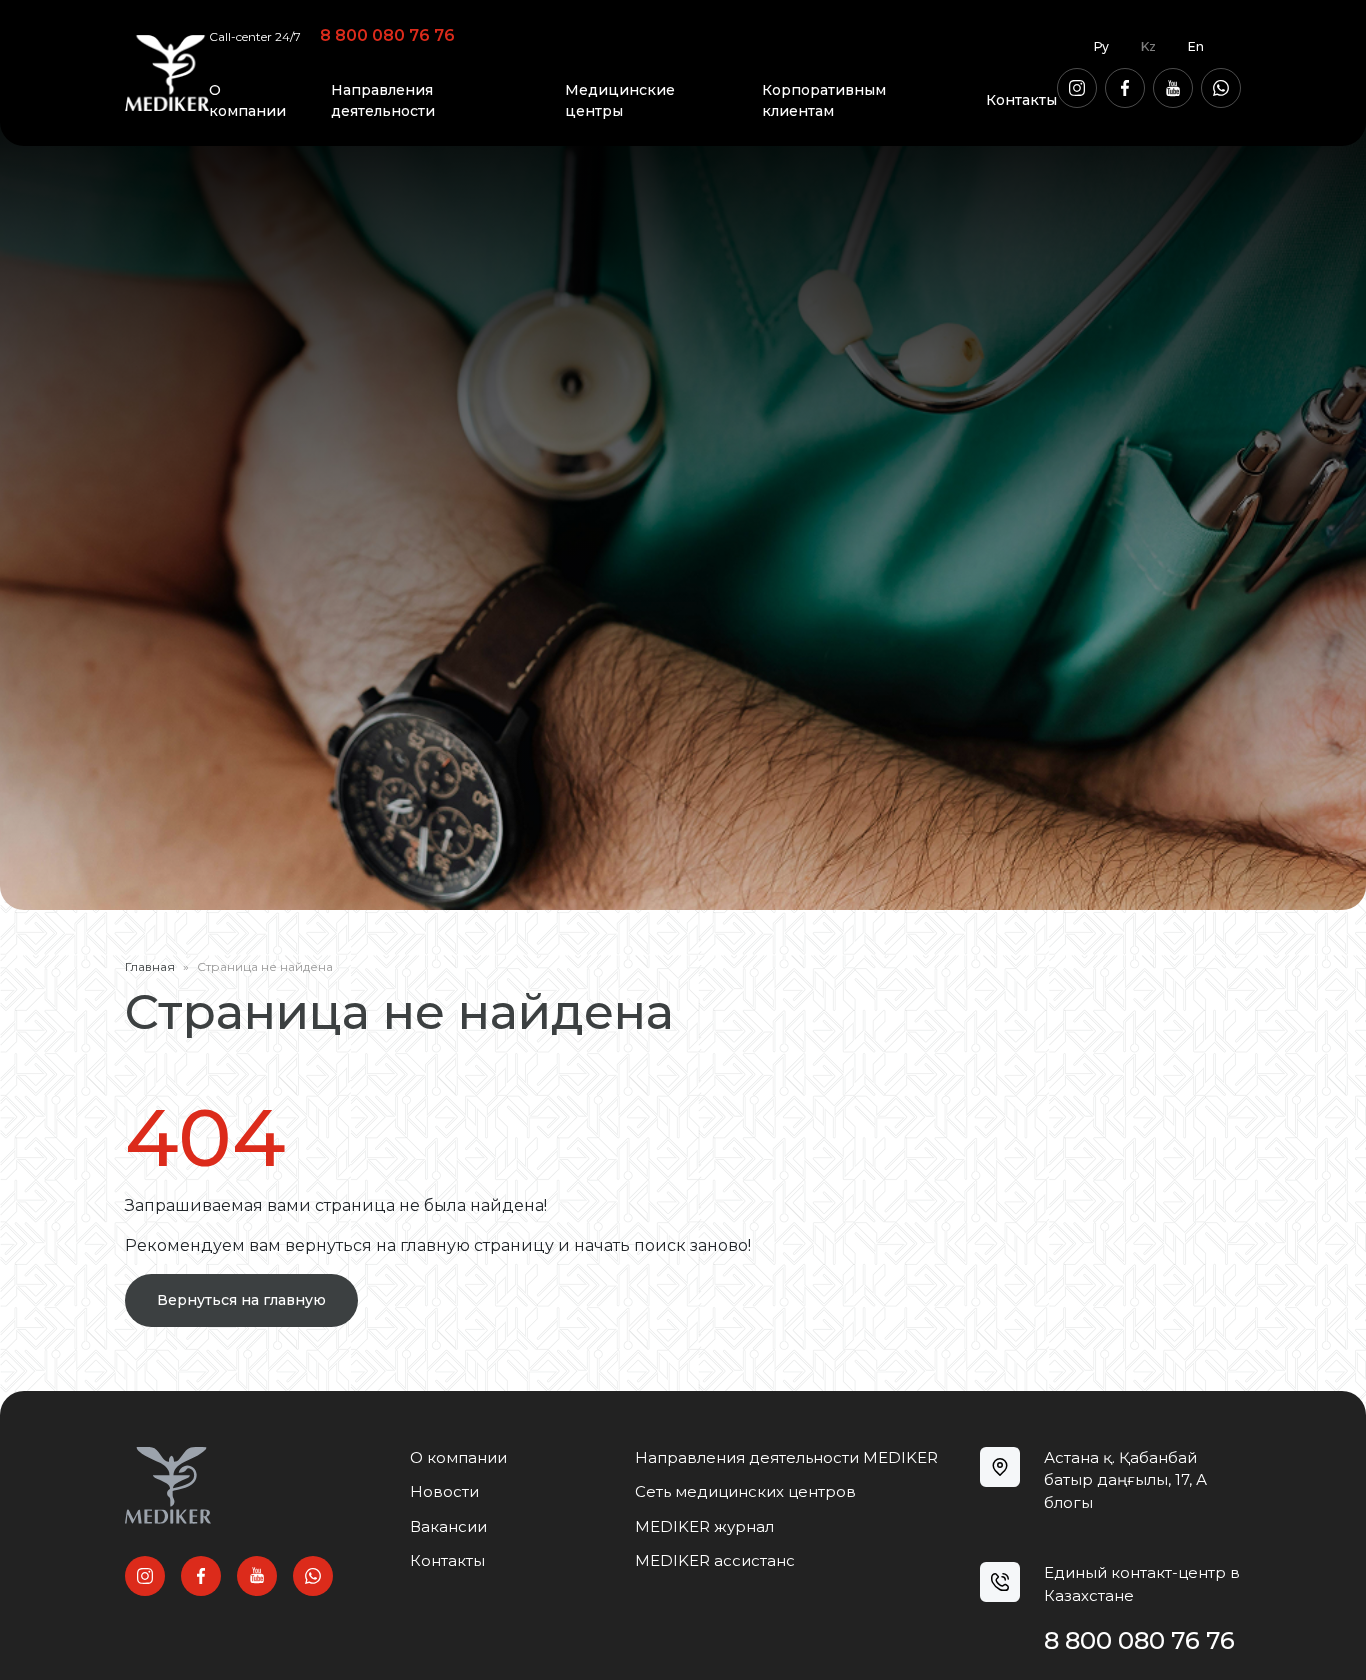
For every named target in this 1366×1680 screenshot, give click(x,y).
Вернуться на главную (241, 1300)
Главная (150, 966)
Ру (1101, 46)
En (1196, 46)
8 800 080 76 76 (387, 35)
